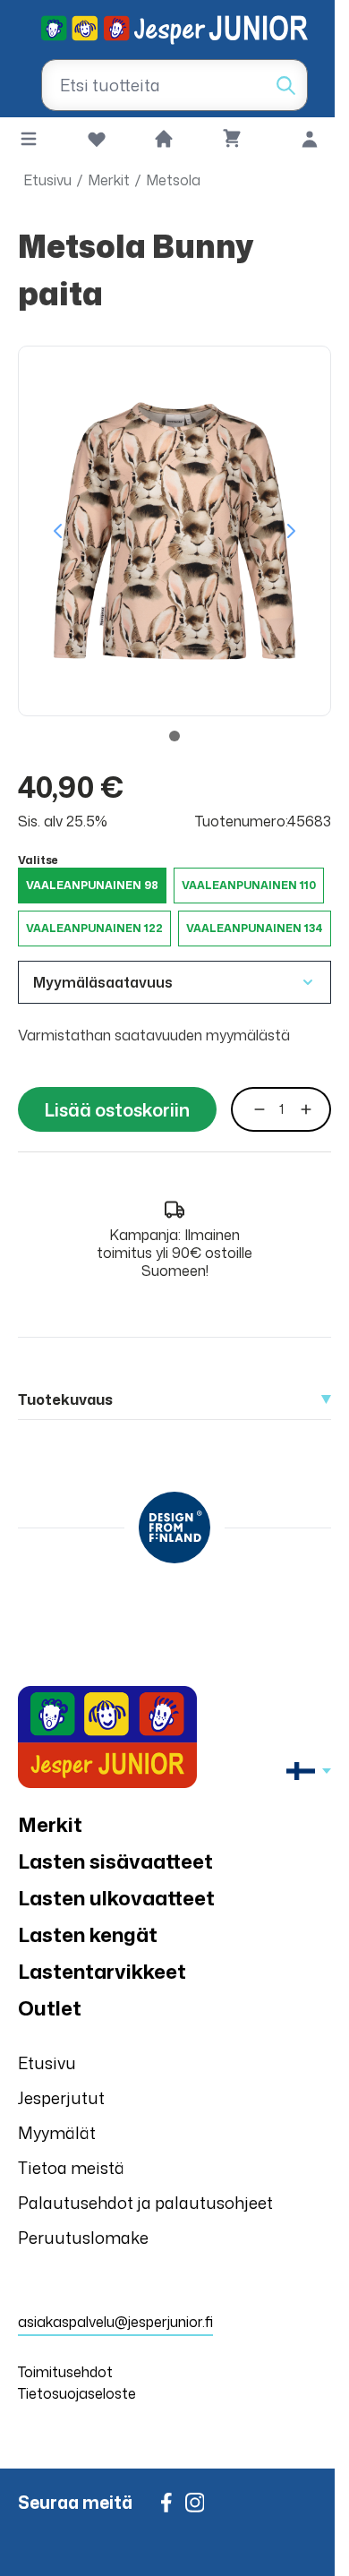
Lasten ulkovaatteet (116, 1898)
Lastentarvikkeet (102, 1971)
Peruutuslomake (83, 2238)
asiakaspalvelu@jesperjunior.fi (115, 2322)
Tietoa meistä (71, 2168)
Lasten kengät (88, 1934)
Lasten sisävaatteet (115, 1861)
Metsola (173, 180)
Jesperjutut (61, 2098)
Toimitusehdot (65, 2372)
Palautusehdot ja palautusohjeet (145, 2203)
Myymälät (57, 2133)
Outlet (50, 2008)
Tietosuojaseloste (77, 2393)
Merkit (109, 180)
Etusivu (47, 180)
